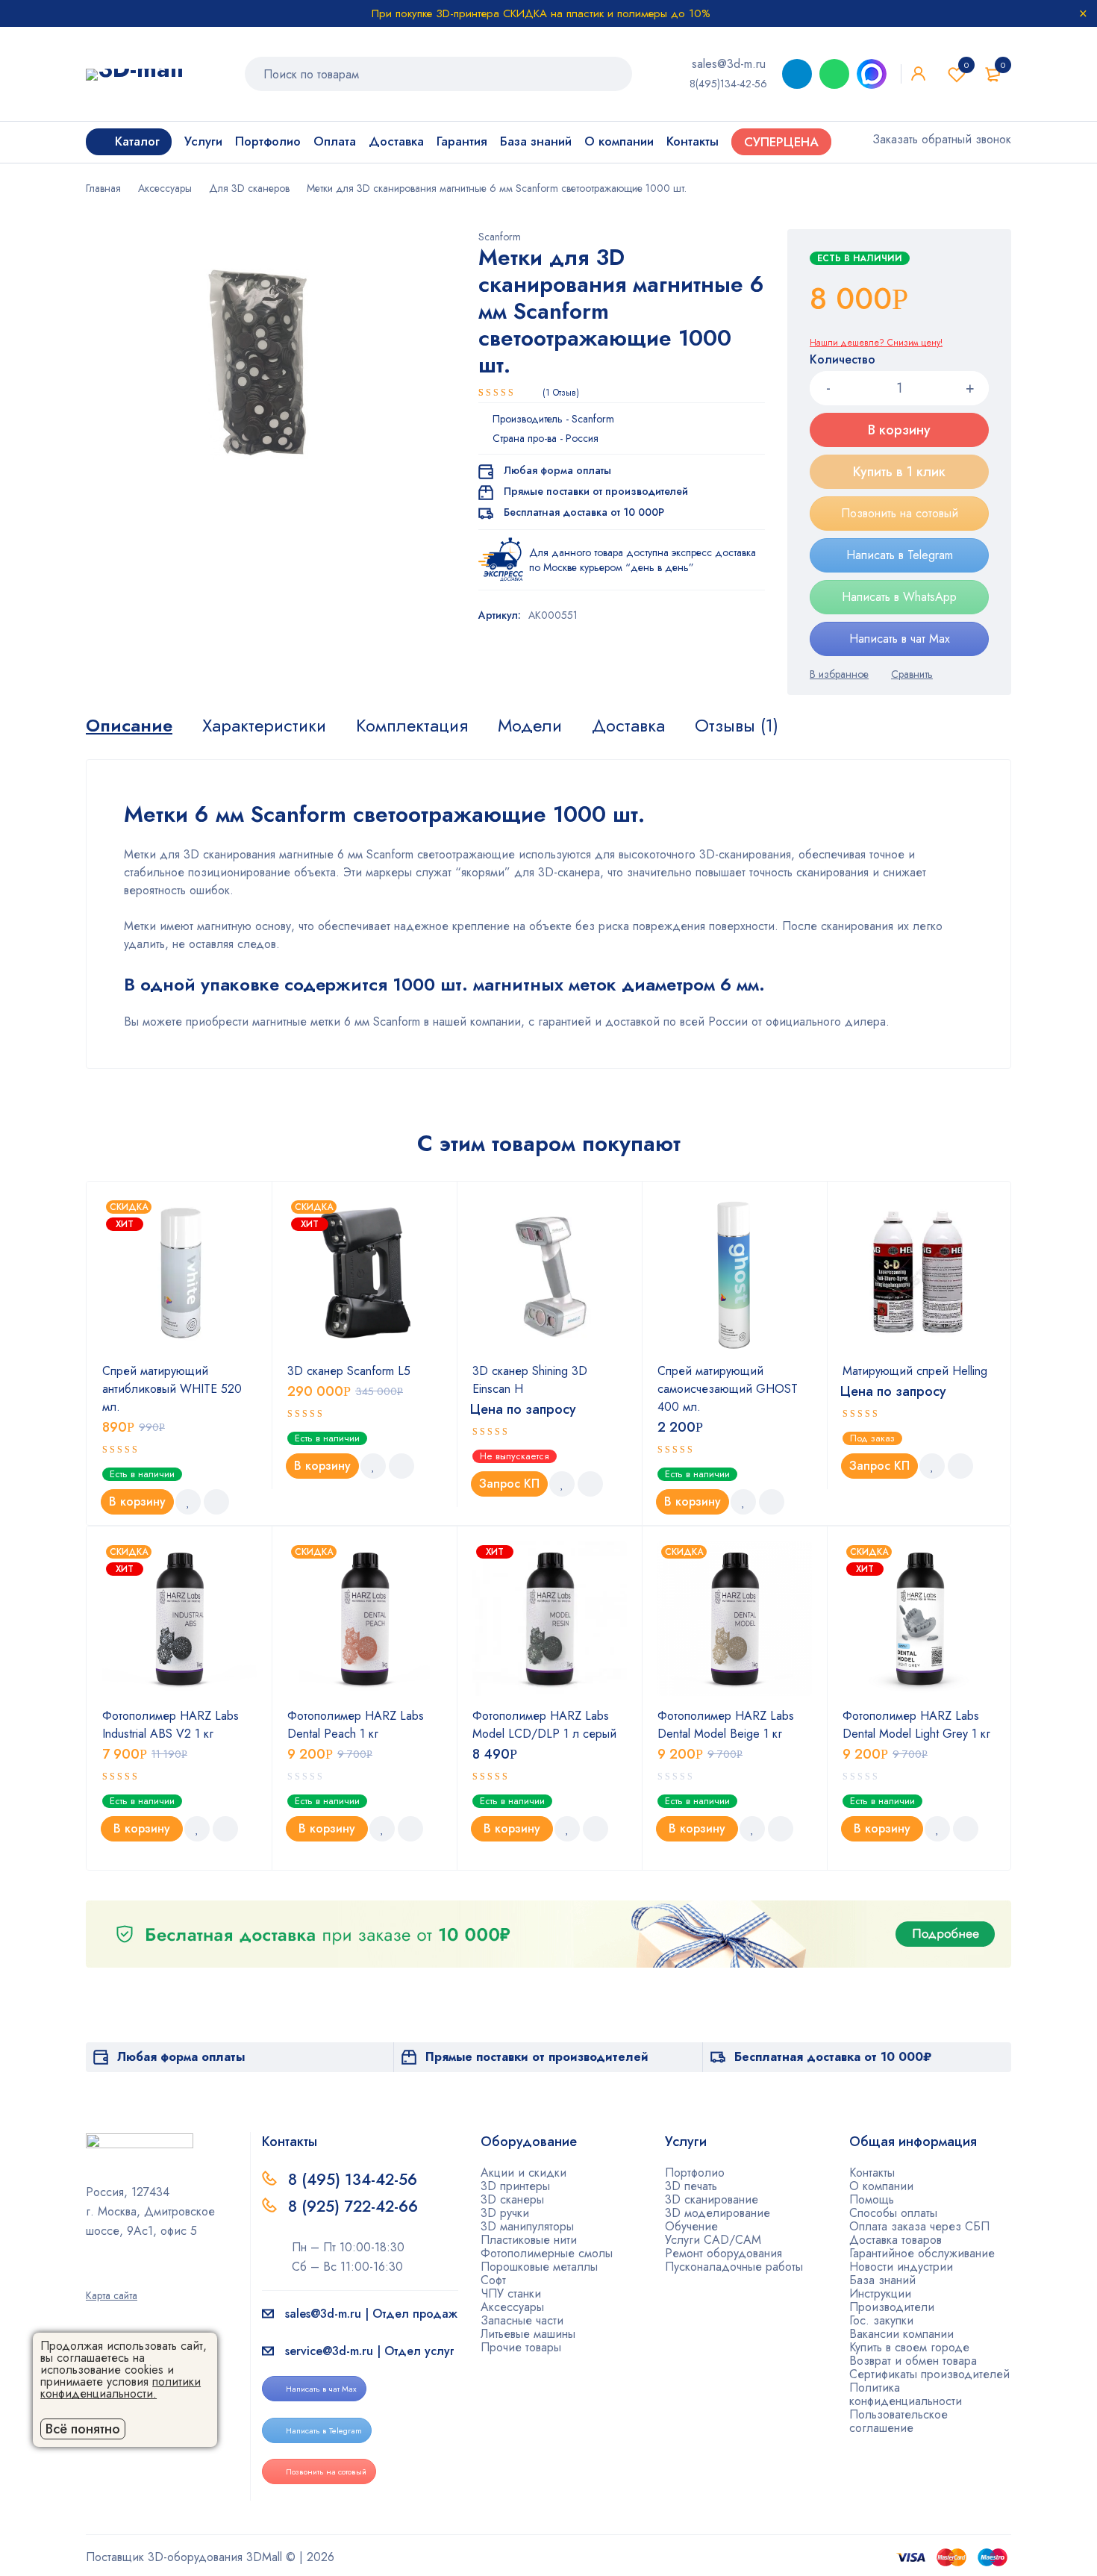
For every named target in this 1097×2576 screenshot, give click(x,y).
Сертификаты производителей (929, 2374)
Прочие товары (521, 2347)
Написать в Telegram (900, 555)
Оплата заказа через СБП (919, 2226)
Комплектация (412, 726)
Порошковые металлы (539, 2267)
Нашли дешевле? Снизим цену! (876, 343)
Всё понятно (83, 2429)
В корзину (899, 430)
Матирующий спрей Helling (915, 1371)
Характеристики (264, 726)
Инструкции (880, 2293)
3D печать (691, 2186)
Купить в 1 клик (899, 472)
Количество (843, 360)
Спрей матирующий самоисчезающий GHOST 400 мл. (728, 1389)
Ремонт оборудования (723, 2253)
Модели (530, 726)
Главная (103, 188)
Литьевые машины (528, 2334)
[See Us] (115, 2274)
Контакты (872, 2173)
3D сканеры (512, 2199)
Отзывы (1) (737, 726)
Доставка (628, 726)
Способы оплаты (893, 2213)
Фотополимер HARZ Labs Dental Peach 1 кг (356, 1725)
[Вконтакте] (139, 2274)
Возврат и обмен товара (913, 2361)
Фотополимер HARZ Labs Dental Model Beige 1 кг (726, 1725)
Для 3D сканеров (249, 188)
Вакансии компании (901, 2334)
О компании (881, 2186)
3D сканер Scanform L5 (349, 1371)
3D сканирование (712, 2199)
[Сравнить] (912, 674)
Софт (493, 2280)
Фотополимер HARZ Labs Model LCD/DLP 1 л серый (544, 1725)
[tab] (129, 726)
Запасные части (522, 2320)
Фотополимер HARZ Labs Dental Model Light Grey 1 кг (916, 1725)
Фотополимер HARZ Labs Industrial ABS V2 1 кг (171, 1725)
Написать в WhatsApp (899, 597)
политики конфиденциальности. (121, 2388)
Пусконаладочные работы (734, 2267)
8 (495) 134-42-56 (353, 2180)
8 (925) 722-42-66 (355, 2207)
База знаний (882, 2280)
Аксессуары (165, 188)
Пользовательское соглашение (898, 2421)
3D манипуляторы (527, 2226)
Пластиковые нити (529, 2240)
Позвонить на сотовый (900, 513)
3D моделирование (718, 2213)
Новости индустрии (901, 2267)
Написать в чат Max (900, 639)
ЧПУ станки (511, 2293)
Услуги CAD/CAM (713, 2240)
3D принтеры (515, 2186)
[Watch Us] (91, 2274)
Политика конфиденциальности (906, 2394)
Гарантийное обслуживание (922, 2253)
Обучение (691, 2226)
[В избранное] (839, 674)
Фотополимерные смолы (547, 2253)
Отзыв (561, 393)
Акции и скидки (524, 2173)
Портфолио (695, 2173)
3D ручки (505, 2213)
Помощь (872, 2199)
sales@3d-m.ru (729, 64)
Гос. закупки (881, 2320)
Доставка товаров (896, 2240)
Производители (892, 2307)
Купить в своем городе (909, 2347)
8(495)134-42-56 (728, 84)
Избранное (966, 65)
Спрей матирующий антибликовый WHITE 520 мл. (172, 1389)
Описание (129, 726)
